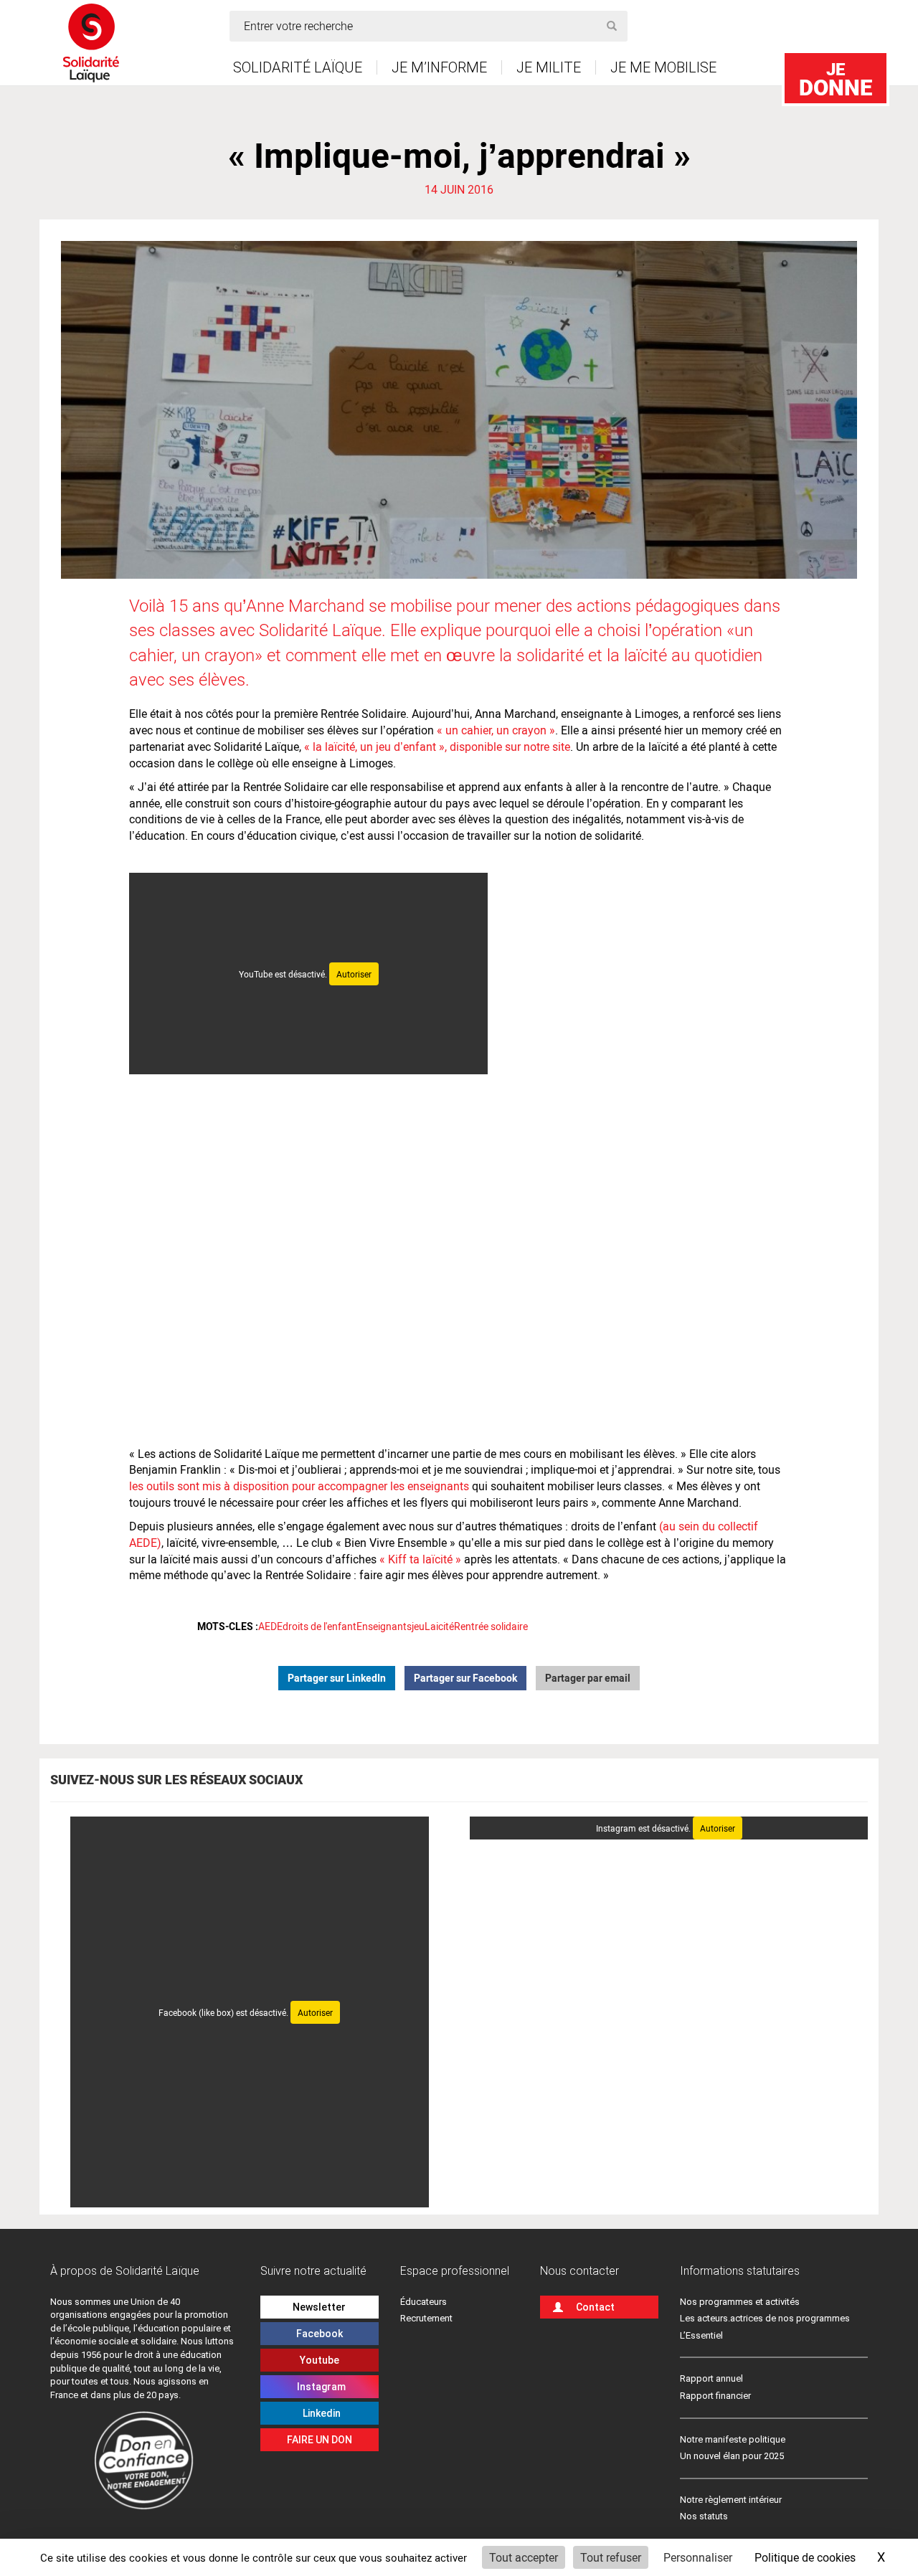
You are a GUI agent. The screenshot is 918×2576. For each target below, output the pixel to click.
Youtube (320, 2360)
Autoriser (354, 974)
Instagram (319, 2387)
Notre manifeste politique (733, 2439)
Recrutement (426, 2318)
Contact (595, 2307)
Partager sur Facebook (465, 1678)
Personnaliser (698, 2557)
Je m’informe (439, 67)
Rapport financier (715, 2396)
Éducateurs (423, 2302)
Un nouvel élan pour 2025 (732, 2456)
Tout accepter (524, 2557)
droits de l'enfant (320, 1626)
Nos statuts (704, 2516)
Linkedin (320, 2413)
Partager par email (588, 1678)
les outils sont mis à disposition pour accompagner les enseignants (299, 1486)
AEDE (270, 1626)
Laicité (439, 1626)
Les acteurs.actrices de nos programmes (765, 2318)
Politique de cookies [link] (805, 2557)
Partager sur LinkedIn (337, 1678)
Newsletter (319, 2307)
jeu (418, 1626)
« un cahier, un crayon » (495, 730)
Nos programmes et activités (740, 2302)
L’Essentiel (701, 2335)
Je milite (549, 67)
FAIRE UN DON (320, 2440)
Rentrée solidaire (491, 1626)
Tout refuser (611, 2557)
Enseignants (384, 1626)
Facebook (320, 2334)
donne (836, 79)
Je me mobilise (663, 67)
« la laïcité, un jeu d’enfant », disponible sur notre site (436, 746)
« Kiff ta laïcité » (420, 1559)
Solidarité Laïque (298, 67)
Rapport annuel (711, 2378)
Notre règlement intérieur (732, 2500)
